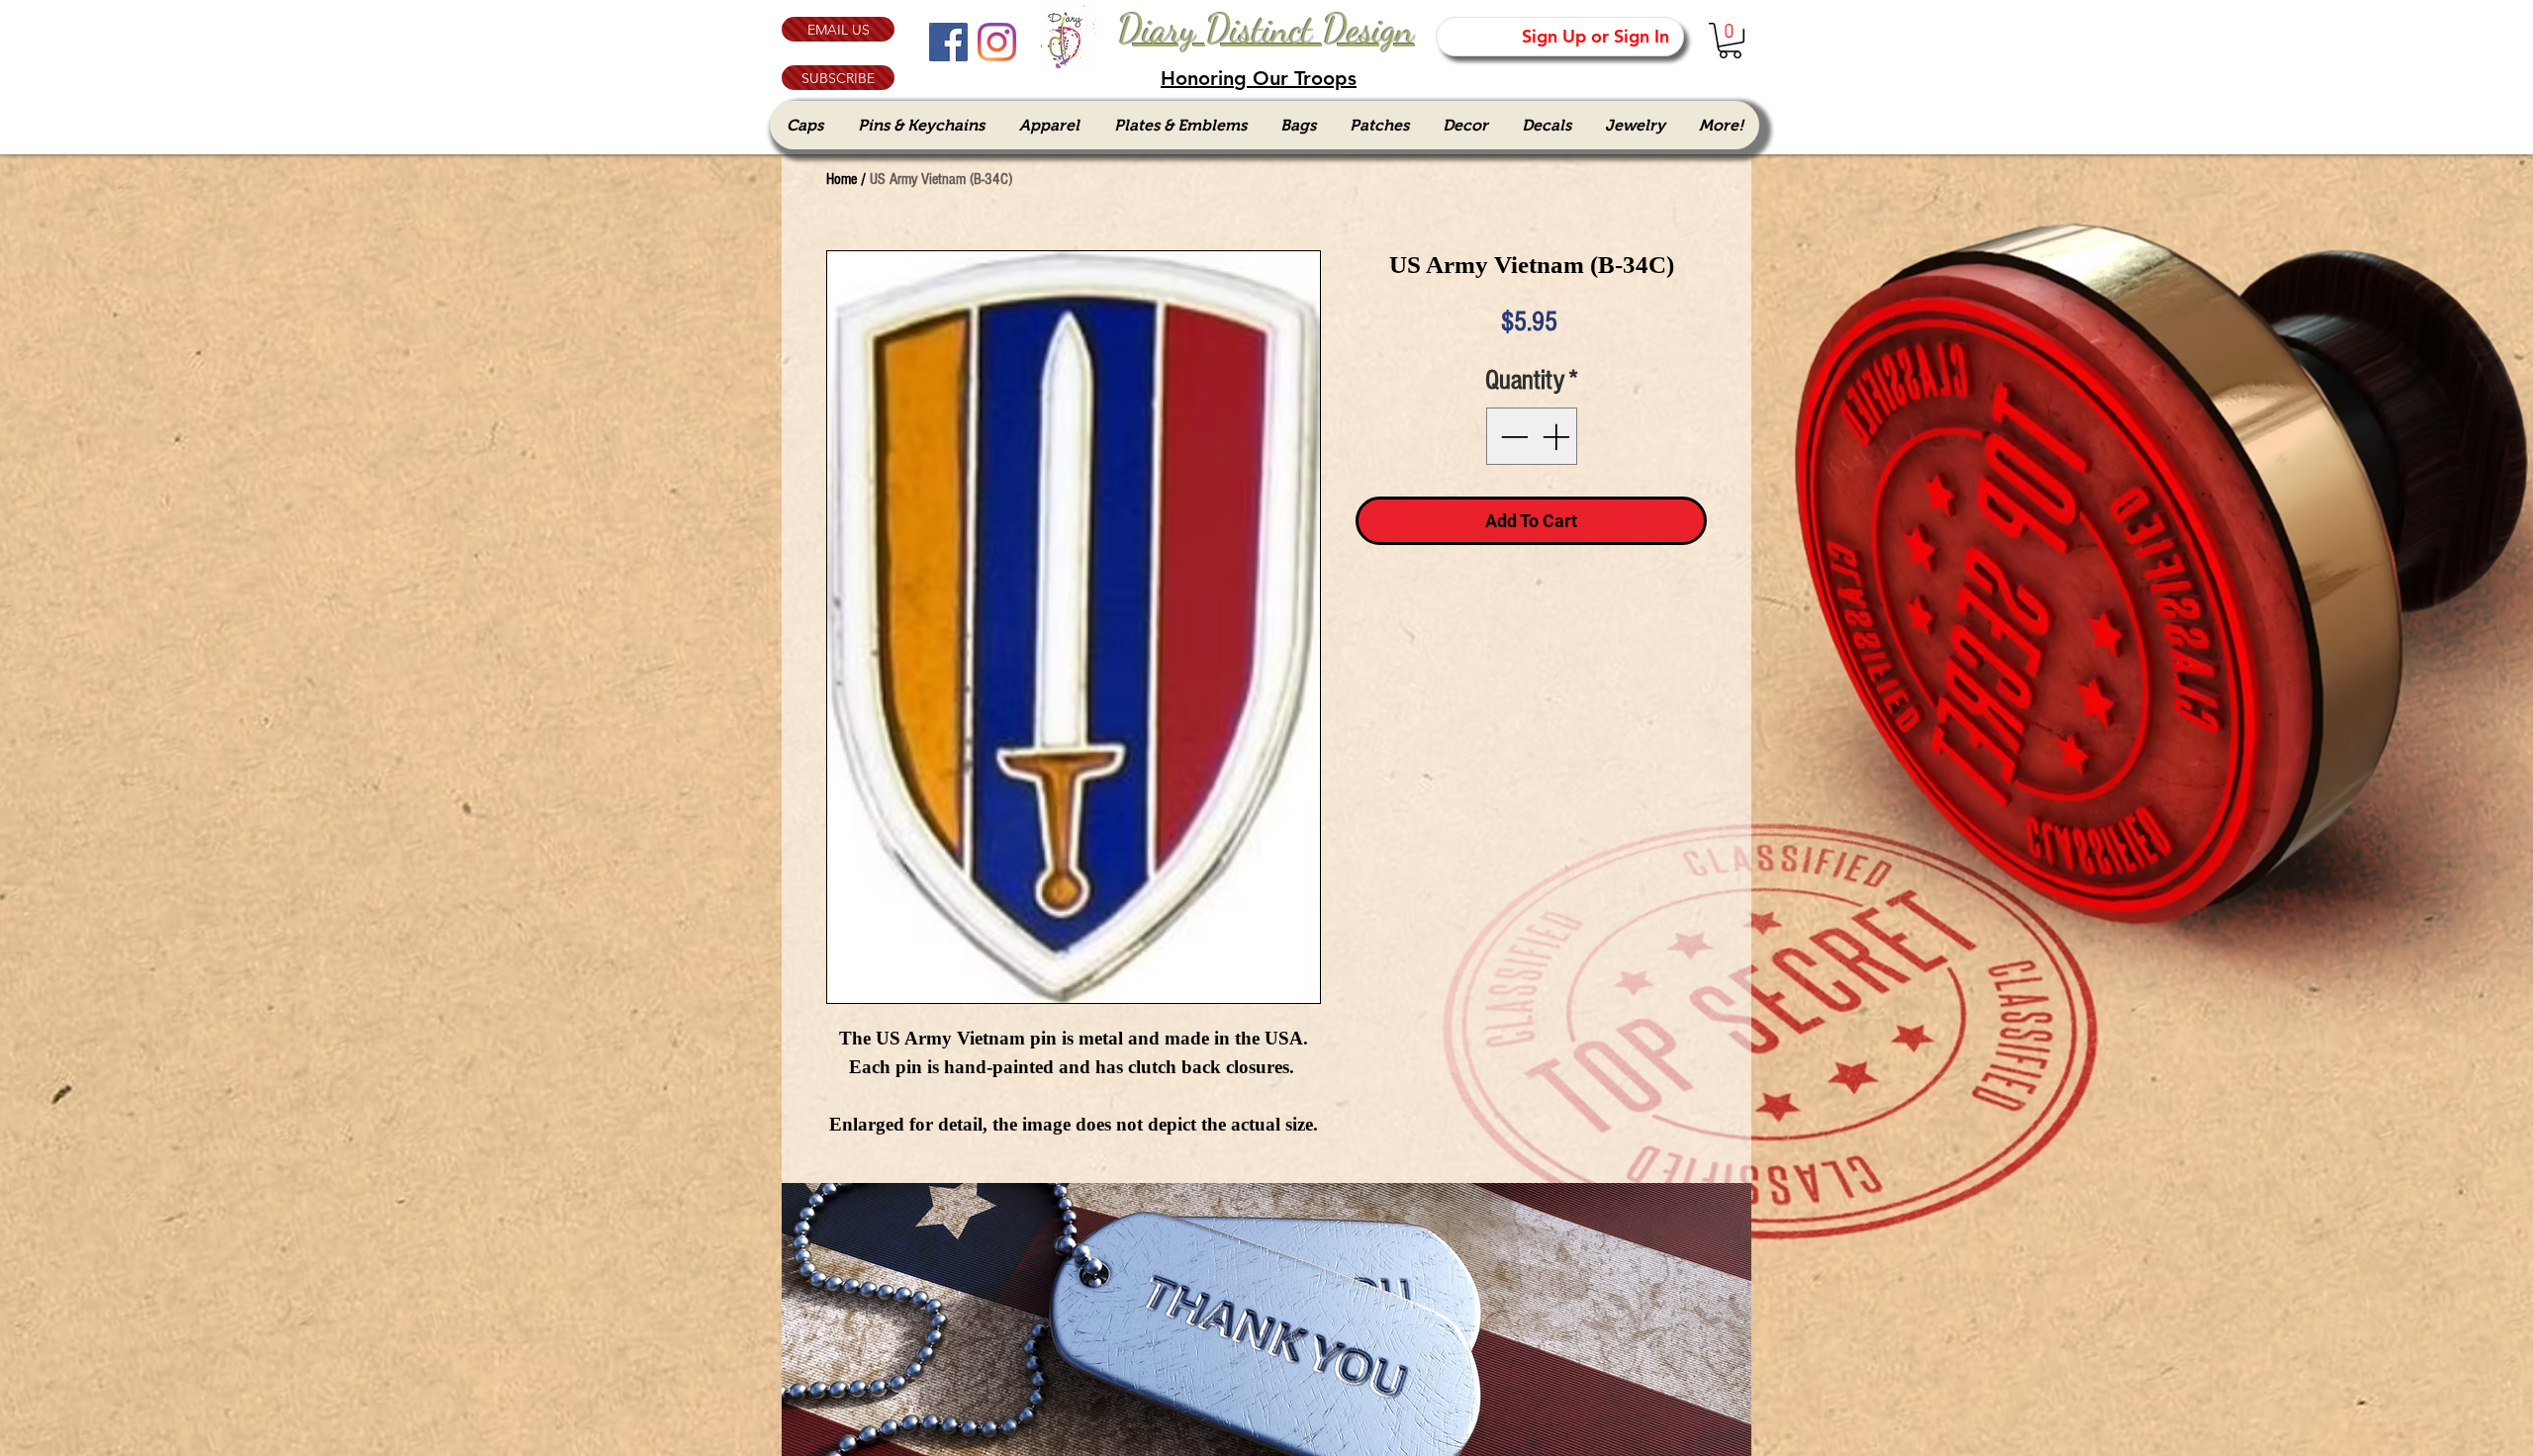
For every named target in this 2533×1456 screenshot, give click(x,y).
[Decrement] (1512, 436)
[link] (1730, 41)
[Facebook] (948, 42)
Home (842, 179)
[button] (838, 78)
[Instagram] (997, 42)
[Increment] (1557, 436)
